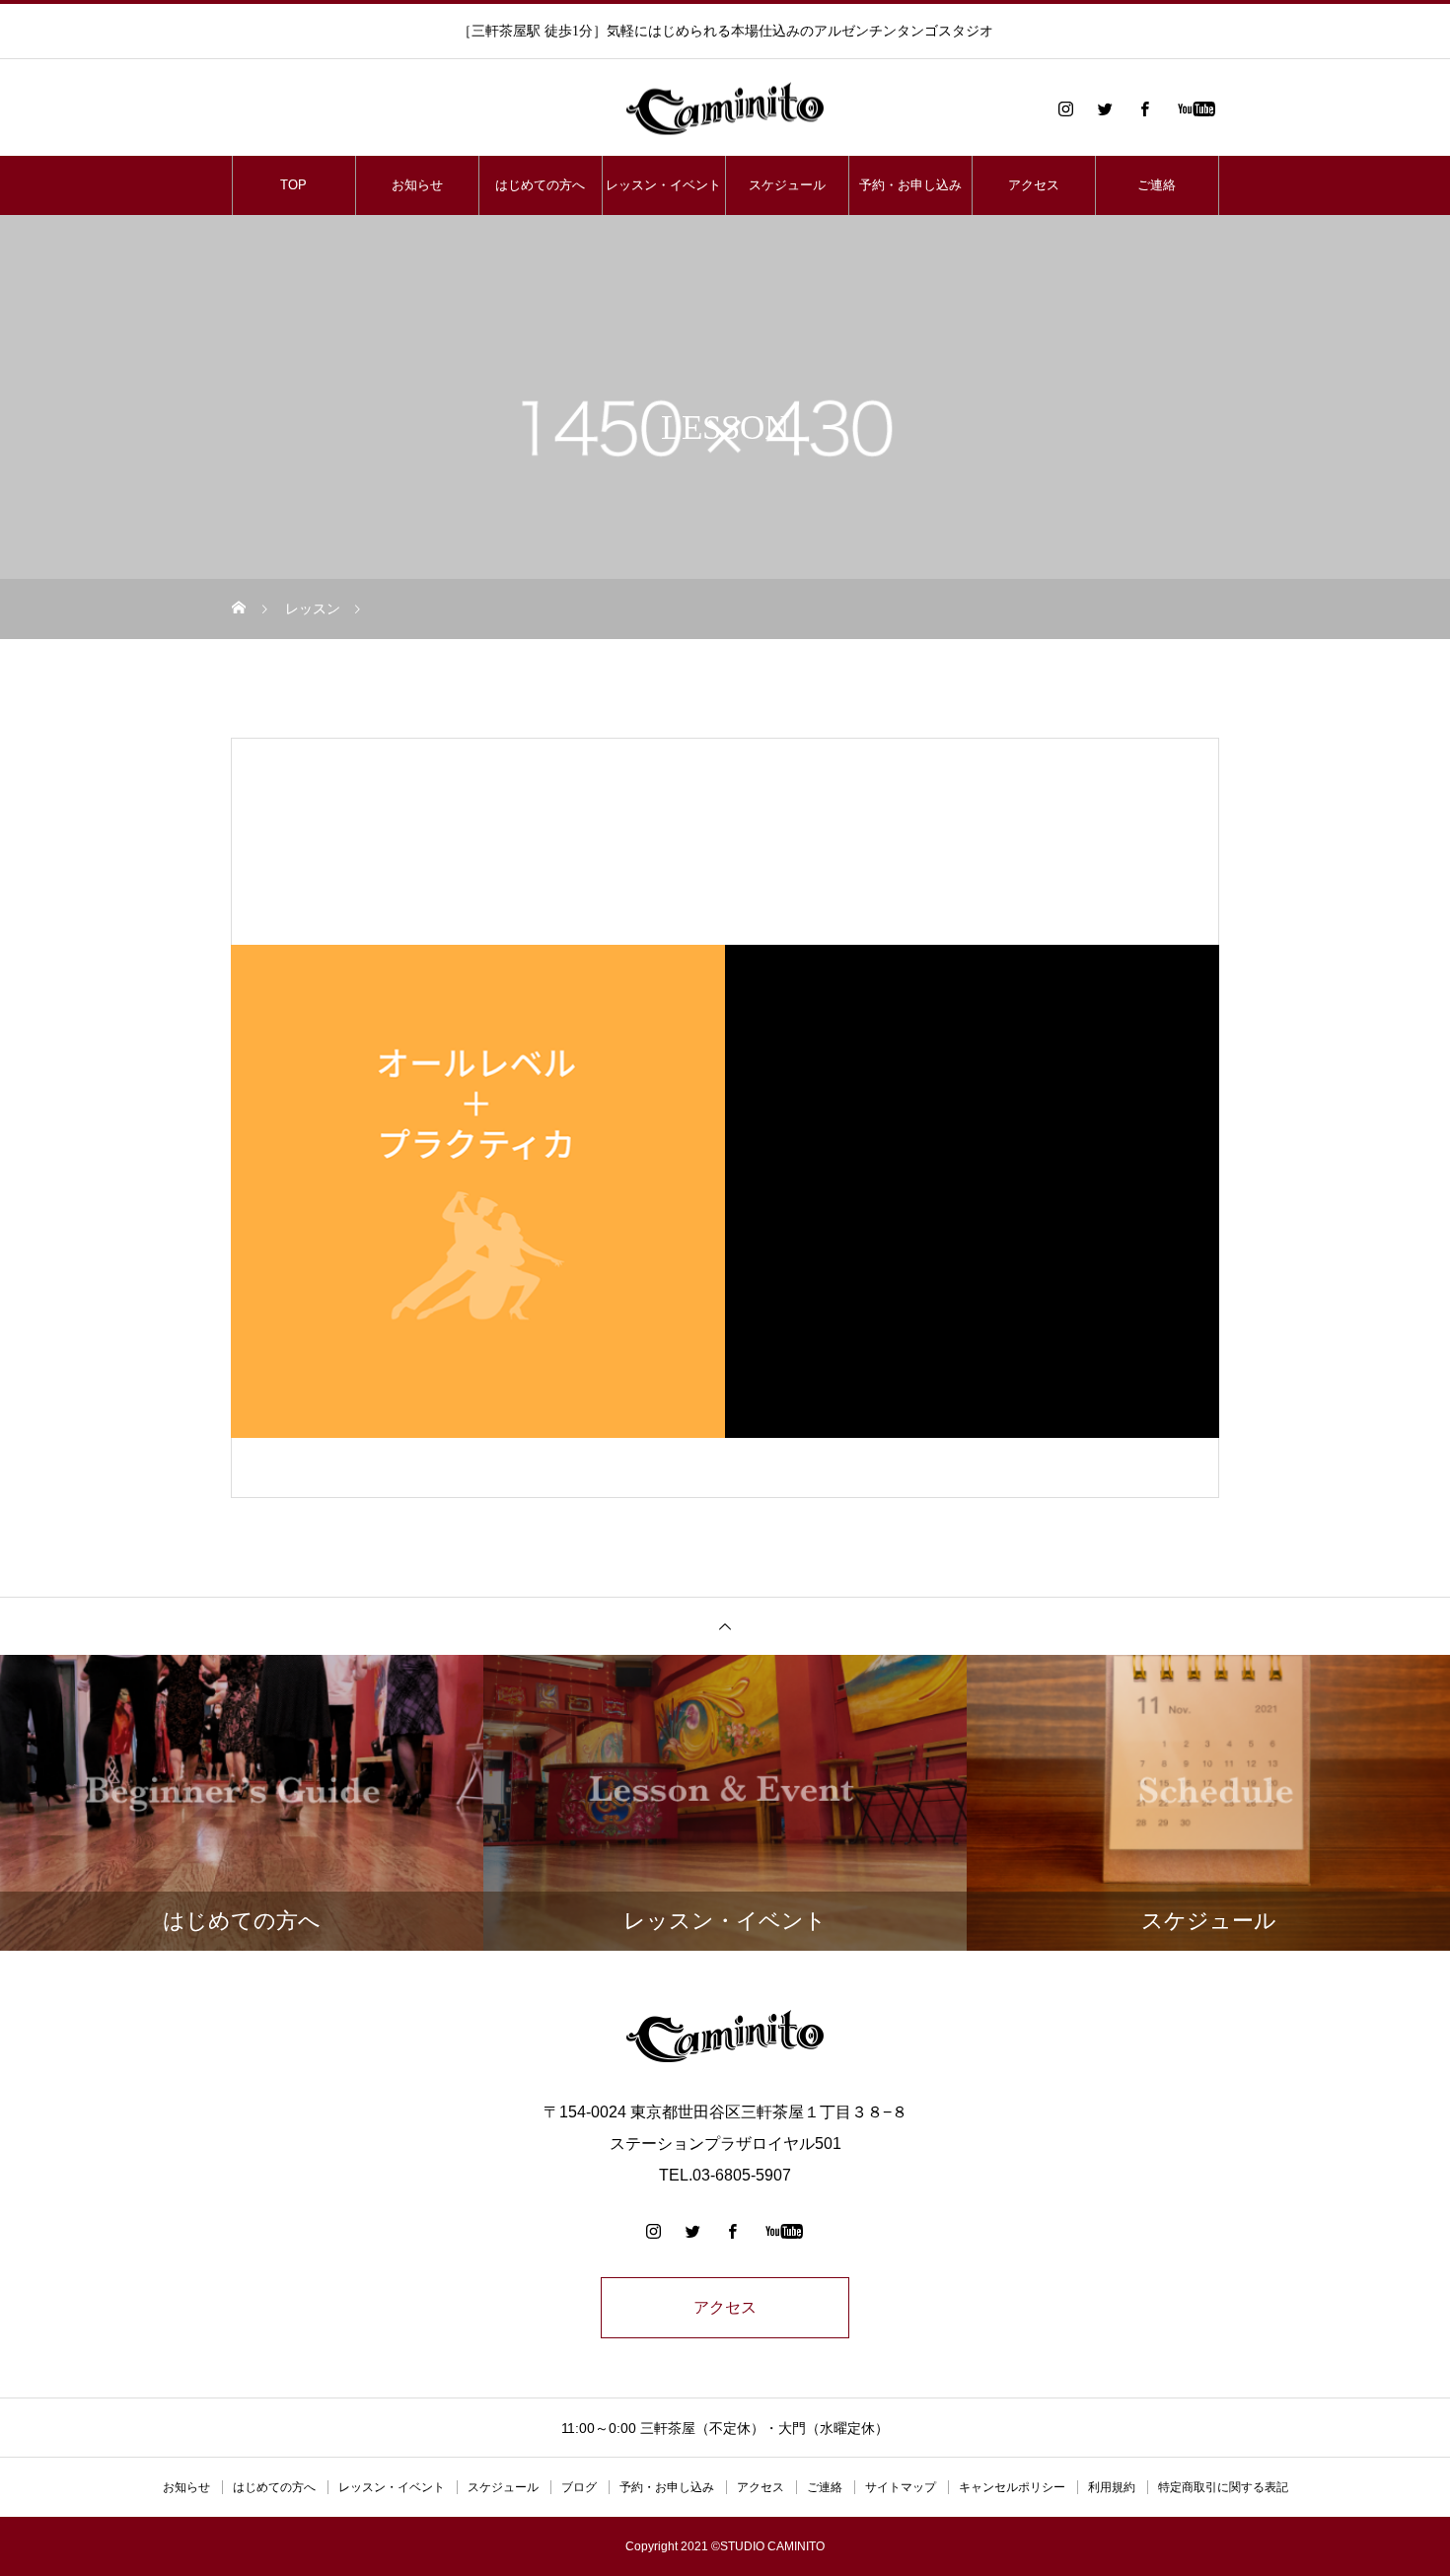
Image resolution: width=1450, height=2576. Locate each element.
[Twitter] (1105, 108)
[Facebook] (1144, 108)
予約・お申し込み (910, 185)
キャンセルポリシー (1012, 2487)
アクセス (1034, 185)
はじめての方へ (540, 185)
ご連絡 (1157, 185)
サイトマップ (901, 2487)
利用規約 (1112, 2487)
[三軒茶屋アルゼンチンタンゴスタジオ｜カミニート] (725, 109)
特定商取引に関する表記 (1223, 2487)
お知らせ (417, 185)
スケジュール (787, 185)
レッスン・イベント (663, 185)
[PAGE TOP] (725, 1626)
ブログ (579, 2487)
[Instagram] (1065, 108)
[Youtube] (1196, 108)
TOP (293, 185)
